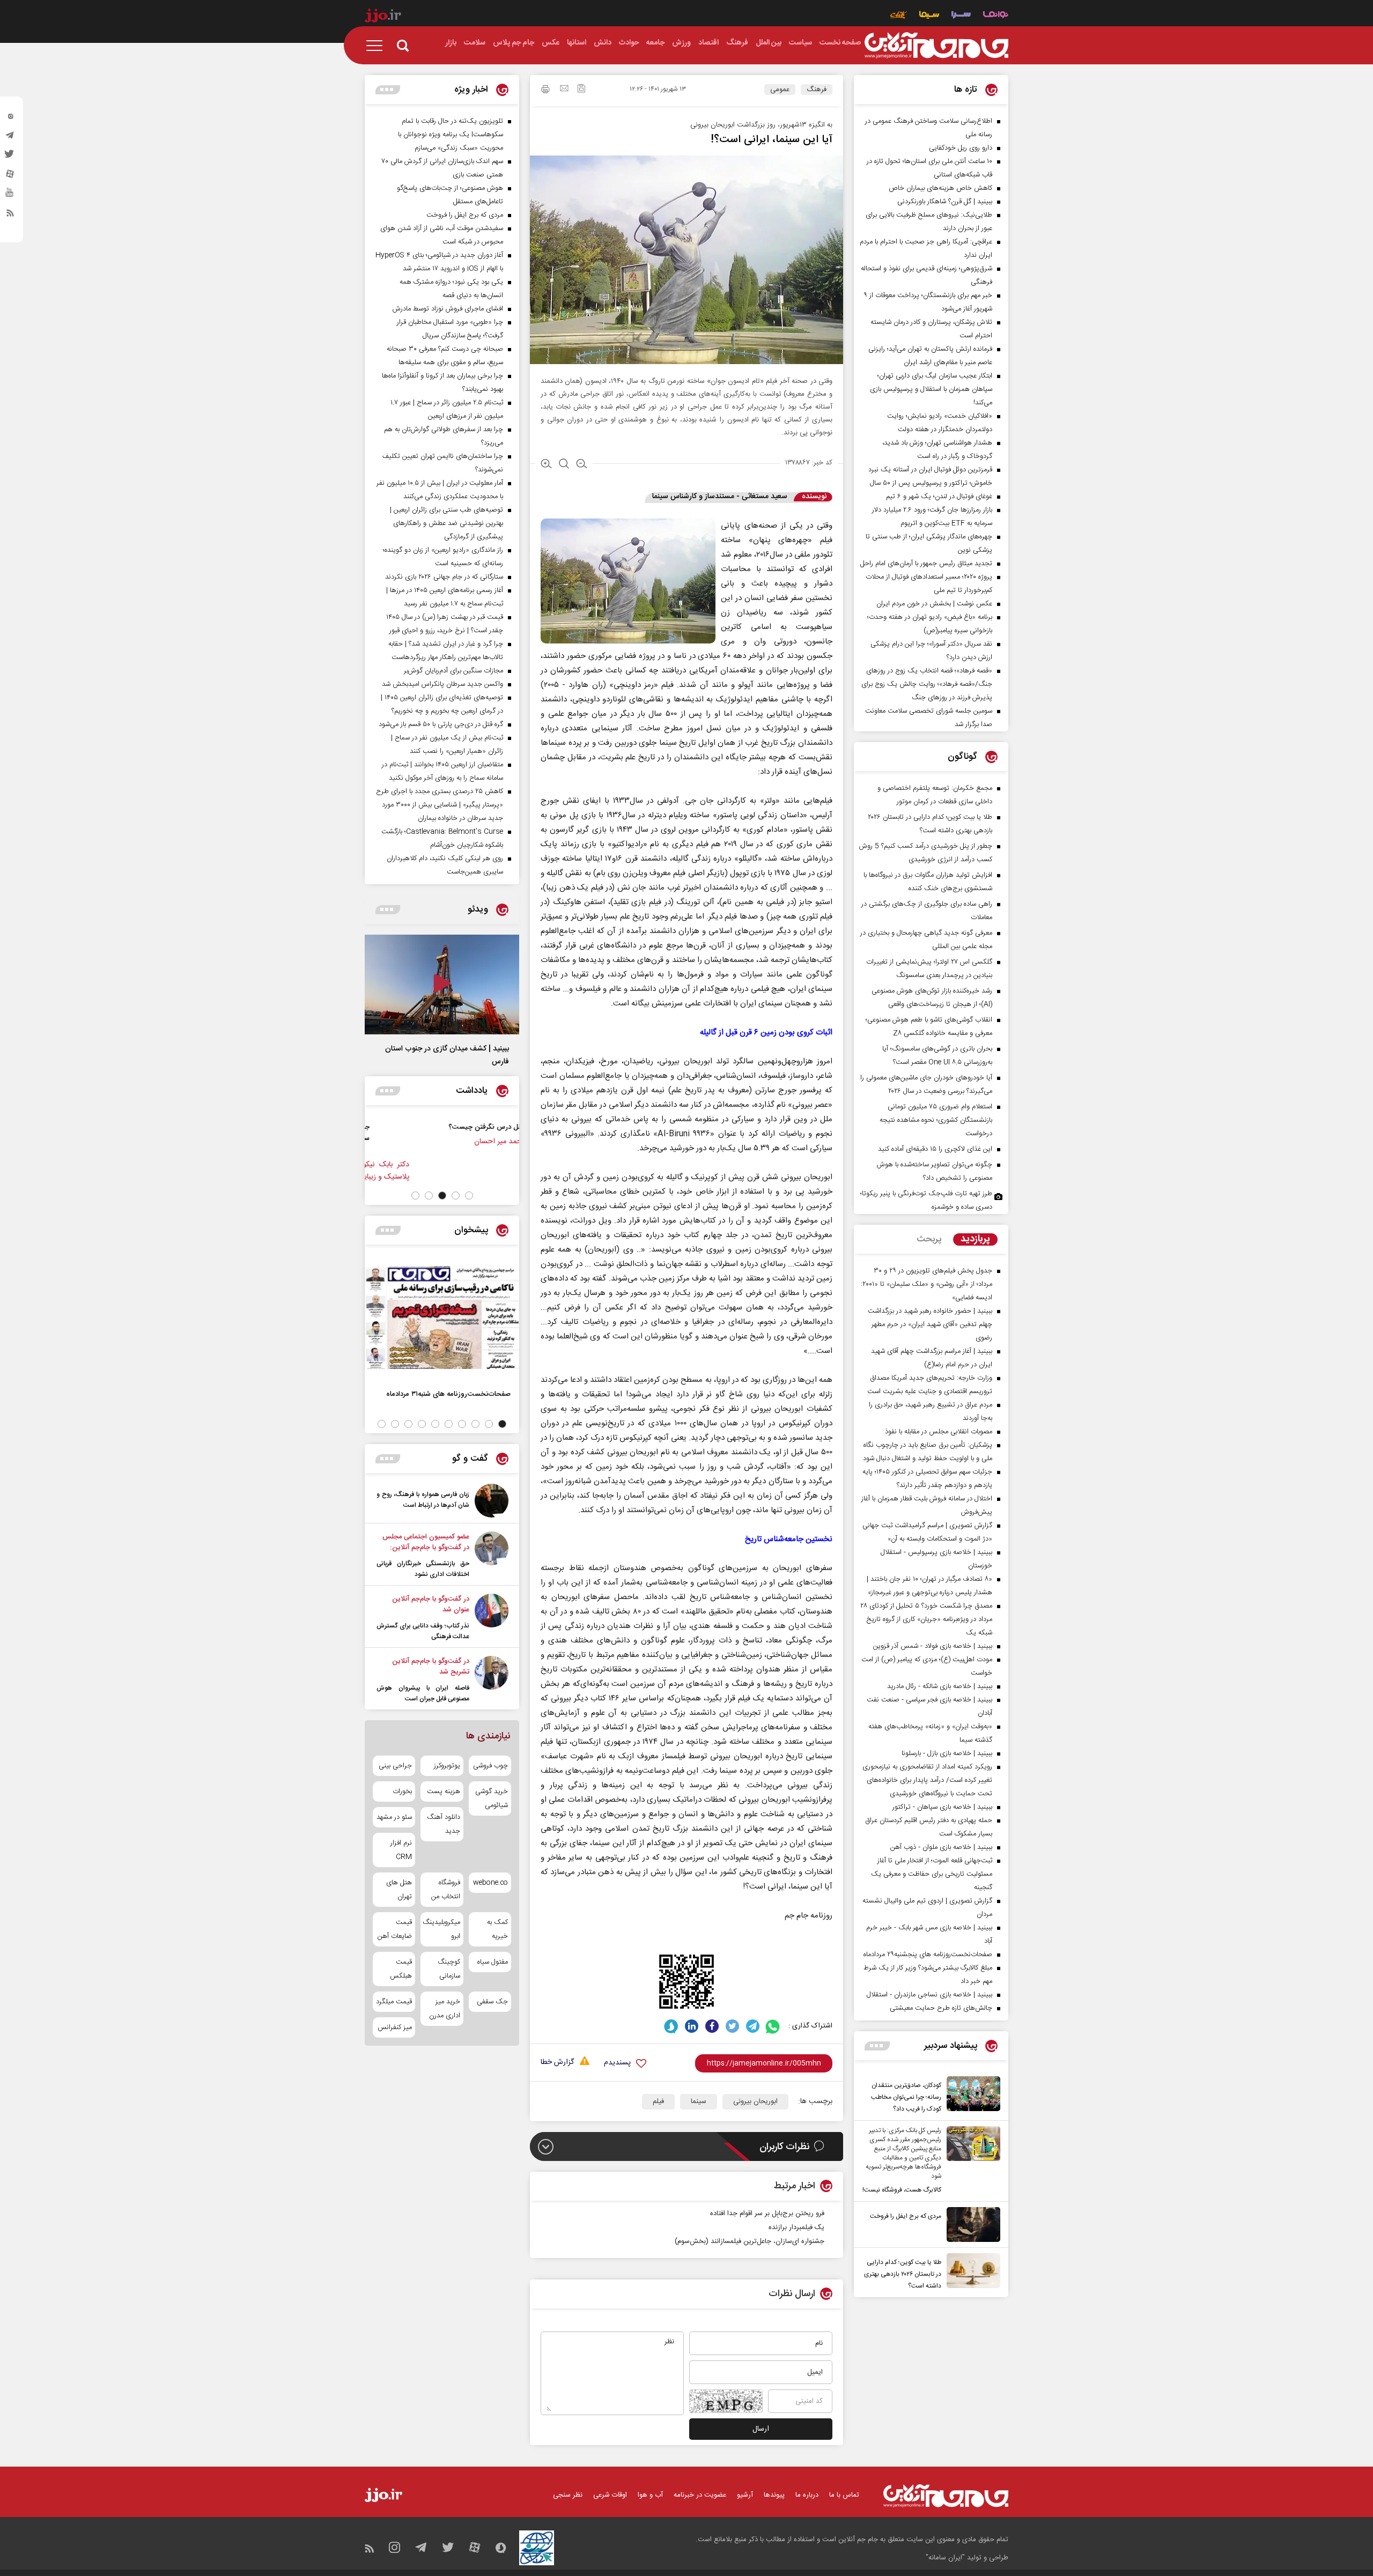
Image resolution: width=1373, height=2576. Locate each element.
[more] (877, 2046)
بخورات (402, 1792)
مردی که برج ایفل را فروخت (906, 2216)
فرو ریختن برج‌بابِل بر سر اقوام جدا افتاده (767, 2214)
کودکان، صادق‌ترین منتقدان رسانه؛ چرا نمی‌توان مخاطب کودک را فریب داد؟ (906, 2097)
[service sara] (961, 16)
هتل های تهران (399, 1890)
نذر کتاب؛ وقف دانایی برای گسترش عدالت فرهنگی (423, 1631)
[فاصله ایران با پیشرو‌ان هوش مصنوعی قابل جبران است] (492, 1680)
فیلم (658, 2101)
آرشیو (745, 2495)
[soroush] (671, 2026)
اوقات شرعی (610, 2495)
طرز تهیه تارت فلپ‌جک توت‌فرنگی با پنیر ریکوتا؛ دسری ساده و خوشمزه (926, 1200)
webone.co (490, 1883)
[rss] (10, 215)
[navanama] (996, 16)
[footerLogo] (946, 2496)
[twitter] (10, 157)
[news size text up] (546, 465)
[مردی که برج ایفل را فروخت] (971, 2225)
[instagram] (10, 119)
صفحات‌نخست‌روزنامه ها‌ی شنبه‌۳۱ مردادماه (448, 1394)
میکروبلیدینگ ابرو (442, 1929)
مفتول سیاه (493, 1962)
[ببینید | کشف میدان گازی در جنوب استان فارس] (442, 984)
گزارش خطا (557, 2063)
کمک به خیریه (497, 1929)
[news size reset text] (564, 465)
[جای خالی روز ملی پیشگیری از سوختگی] (494, 1138)
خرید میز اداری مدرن (444, 2009)
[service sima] (929, 16)
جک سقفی (492, 2002)
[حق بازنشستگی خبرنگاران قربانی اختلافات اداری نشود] (492, 1556)
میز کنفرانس (395, 2027)
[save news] (581, 90)
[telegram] (10, 138)
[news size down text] (582, 465)
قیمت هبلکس (401, 1969)
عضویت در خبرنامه (700, 2495)
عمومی (780, 90)
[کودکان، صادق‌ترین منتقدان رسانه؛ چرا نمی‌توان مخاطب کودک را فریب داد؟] (971, 2096)
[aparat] (10, 176)
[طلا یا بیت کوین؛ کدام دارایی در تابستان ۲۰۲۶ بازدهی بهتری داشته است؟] (971, 2272)
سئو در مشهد (394, 1817)
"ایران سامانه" (945, 2558)
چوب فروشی (490, 1766)
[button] (469, 1196)
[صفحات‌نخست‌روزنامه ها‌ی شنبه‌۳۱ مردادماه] (442, 1317)
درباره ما (807, 2495)
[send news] (564, 90)
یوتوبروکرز (447, 1766)
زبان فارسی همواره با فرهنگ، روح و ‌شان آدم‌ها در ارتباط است (423, 1500)
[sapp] (10, 196)
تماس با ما (844, 2495)
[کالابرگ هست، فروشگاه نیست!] (971, 2161)
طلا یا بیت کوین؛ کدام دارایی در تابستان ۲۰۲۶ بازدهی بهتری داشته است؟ (903, 2274)
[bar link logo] (383, 17)
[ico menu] (378, 46)
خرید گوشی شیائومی (492, 1798)
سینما (699, 2101)
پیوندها (774, 2495)
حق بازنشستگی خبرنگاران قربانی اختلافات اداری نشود (423, 1569)
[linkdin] (692, 2026)
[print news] (545, 91)
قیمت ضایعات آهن (395, 1929)
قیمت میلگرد (394, 2002)
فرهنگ (817, 90)
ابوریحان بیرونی (755, 2101)
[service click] (899, 16)
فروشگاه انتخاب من (445, 1890)
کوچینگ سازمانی (449, 1969)
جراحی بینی (395, 1766)
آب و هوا (650, 2495)
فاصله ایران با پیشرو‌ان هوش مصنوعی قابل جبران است (423, 1693)
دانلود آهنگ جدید (443, 1824)
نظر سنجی (568, 2495)
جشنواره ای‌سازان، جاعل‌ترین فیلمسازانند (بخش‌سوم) (750, 2241)
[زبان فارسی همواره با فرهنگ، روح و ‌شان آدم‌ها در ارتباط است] (492, 1501)
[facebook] (712, 2026)
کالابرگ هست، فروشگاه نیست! (902, 2190)
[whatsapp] (773, 2026)
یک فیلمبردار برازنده (796, 2227)
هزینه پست (443, 1792)
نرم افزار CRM (401, 1850)
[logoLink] (936, 46)
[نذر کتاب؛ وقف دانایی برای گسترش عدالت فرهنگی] (492, 1618)
